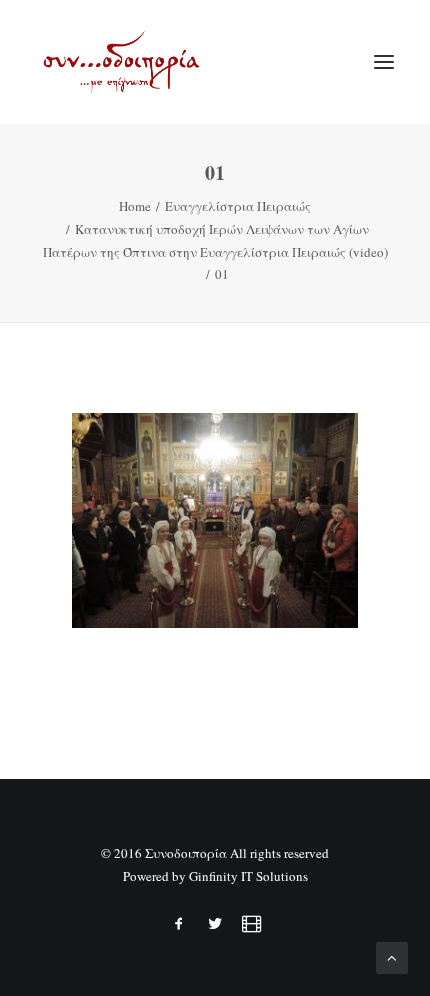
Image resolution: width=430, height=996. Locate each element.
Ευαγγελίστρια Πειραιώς (238, 206)
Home (135, 206)
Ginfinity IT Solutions (248, 876)
